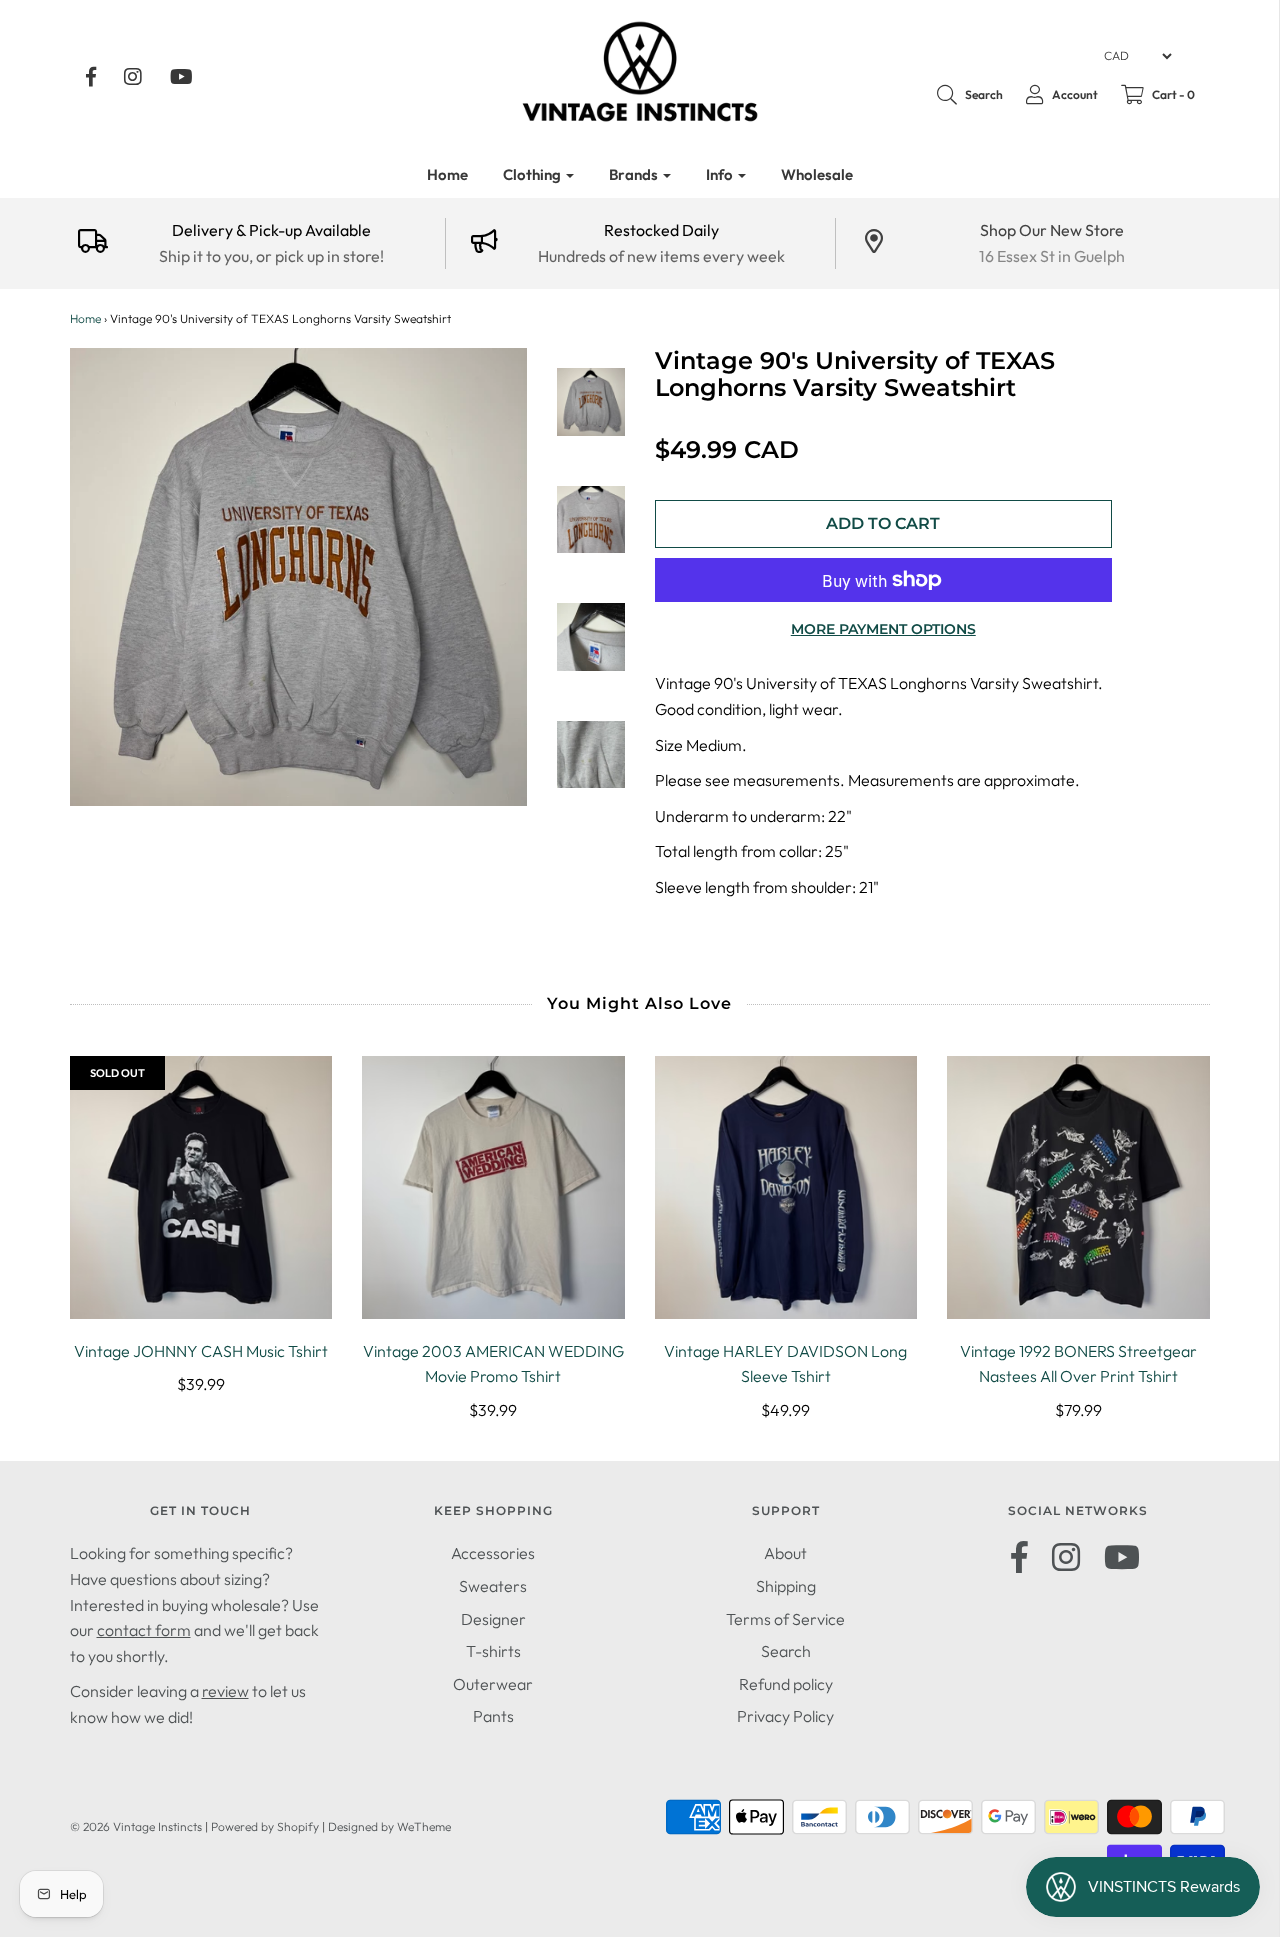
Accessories (493, 1553)
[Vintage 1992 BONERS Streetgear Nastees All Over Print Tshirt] (1078, 1187)
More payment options (883, 629)
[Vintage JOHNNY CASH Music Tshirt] (201, 1187)
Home (447, 174)
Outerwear (493, 1684)
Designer (493, 1619)
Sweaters (493, 1586)
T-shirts (493, 1651)
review (225, 1691)
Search (786, 1651)
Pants (493, 1716)
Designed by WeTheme (389, 1826)
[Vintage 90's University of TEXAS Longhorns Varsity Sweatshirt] (591, 402)
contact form (144, 1630)
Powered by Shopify (265, 1826)
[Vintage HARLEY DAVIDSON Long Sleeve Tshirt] (786, 1187)
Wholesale (817, 174)
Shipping (786, 1586)
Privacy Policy (785, 1716)
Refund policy (786, 1684)
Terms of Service (785, 1619)
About (785, 1553)
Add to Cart (883, 523)
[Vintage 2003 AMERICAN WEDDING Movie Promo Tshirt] (493, 1187)
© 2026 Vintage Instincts (136, 1826)
